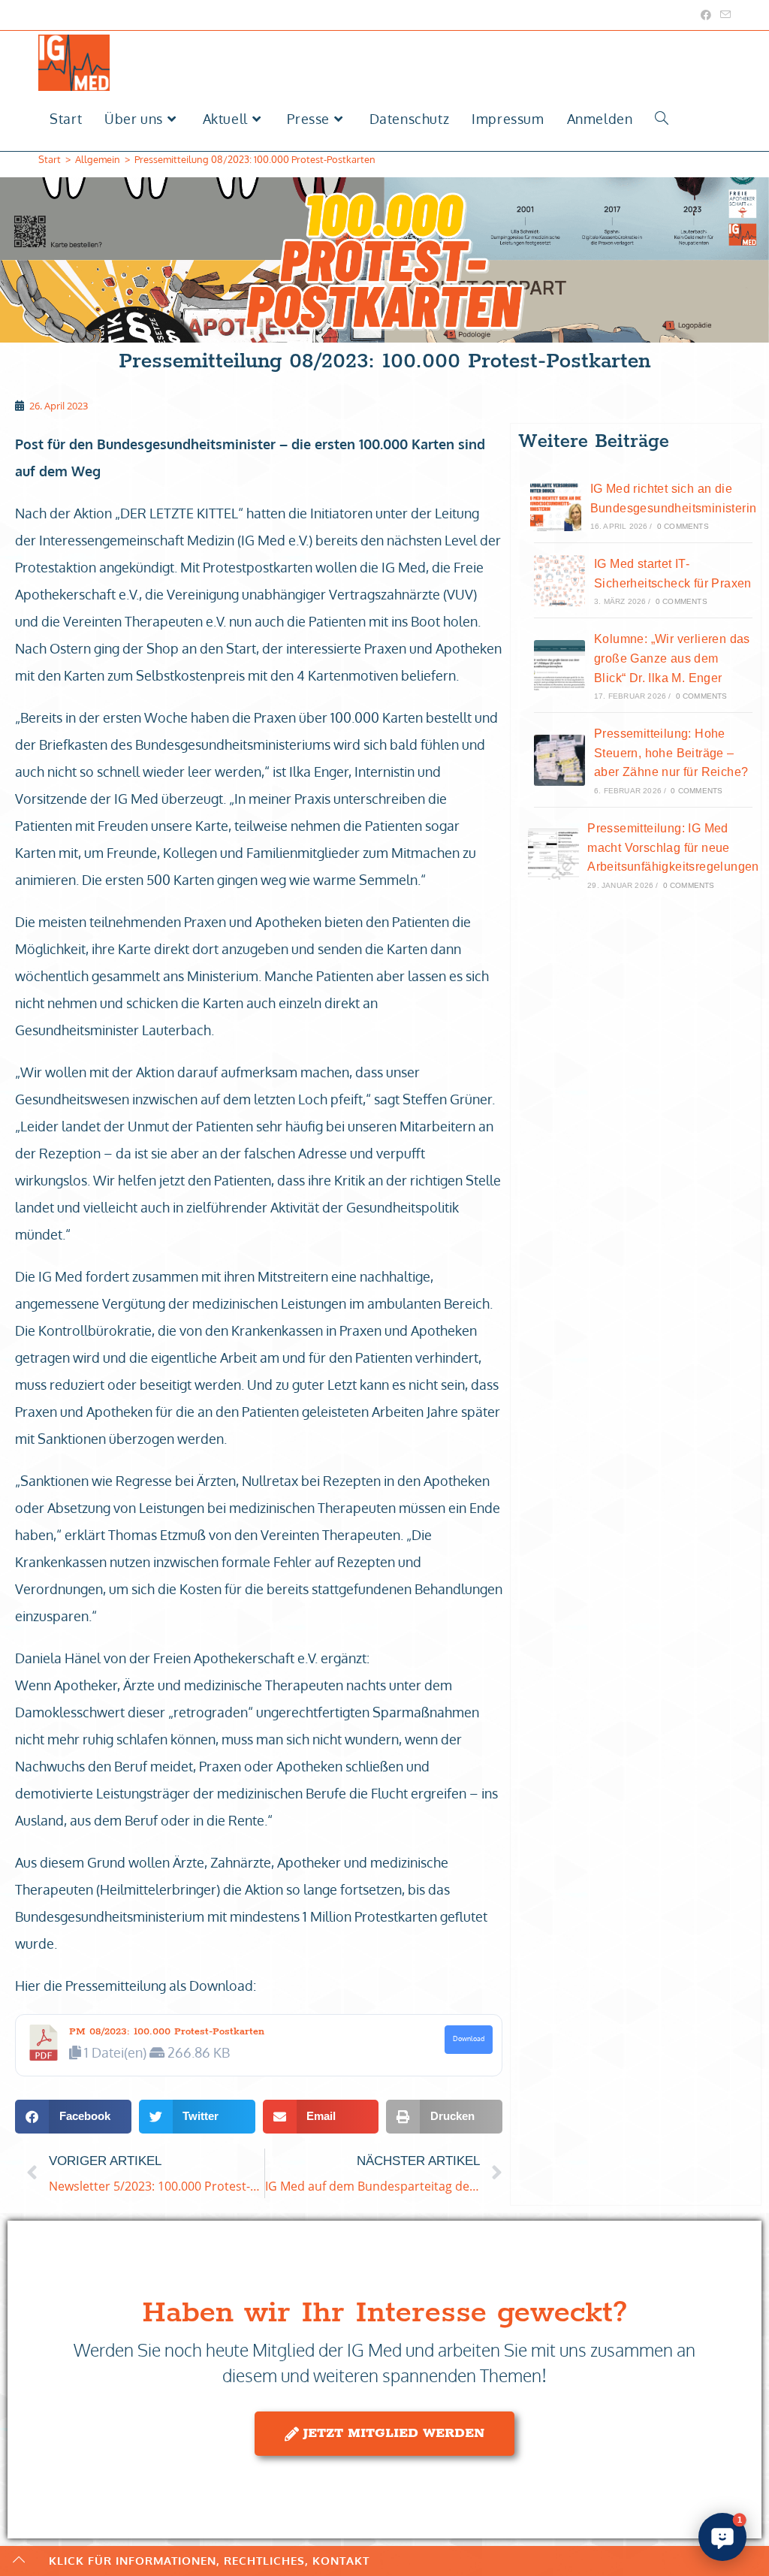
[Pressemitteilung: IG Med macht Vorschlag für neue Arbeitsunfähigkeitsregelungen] (553, 854)
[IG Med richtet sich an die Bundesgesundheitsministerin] (556, 506)
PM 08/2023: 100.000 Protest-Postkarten (167, 2032)
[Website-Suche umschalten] (662, 119)
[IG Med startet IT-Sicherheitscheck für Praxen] (559, 581)
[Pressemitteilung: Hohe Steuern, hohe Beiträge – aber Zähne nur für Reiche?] (559, 760)
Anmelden (600, 119)
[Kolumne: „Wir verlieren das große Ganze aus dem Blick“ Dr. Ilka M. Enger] (559, 666)
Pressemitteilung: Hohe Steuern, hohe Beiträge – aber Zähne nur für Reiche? (671, 753)
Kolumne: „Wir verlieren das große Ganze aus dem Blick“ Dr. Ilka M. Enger (672, 658)
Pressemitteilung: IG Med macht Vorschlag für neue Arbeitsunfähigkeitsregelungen (673, 847)
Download (469, 2038)
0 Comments (683, 526)
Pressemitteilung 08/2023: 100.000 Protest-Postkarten (255, 159)
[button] (73, 2117)
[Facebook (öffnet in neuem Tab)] (706, 15)
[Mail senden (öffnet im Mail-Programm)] (723, 15)
